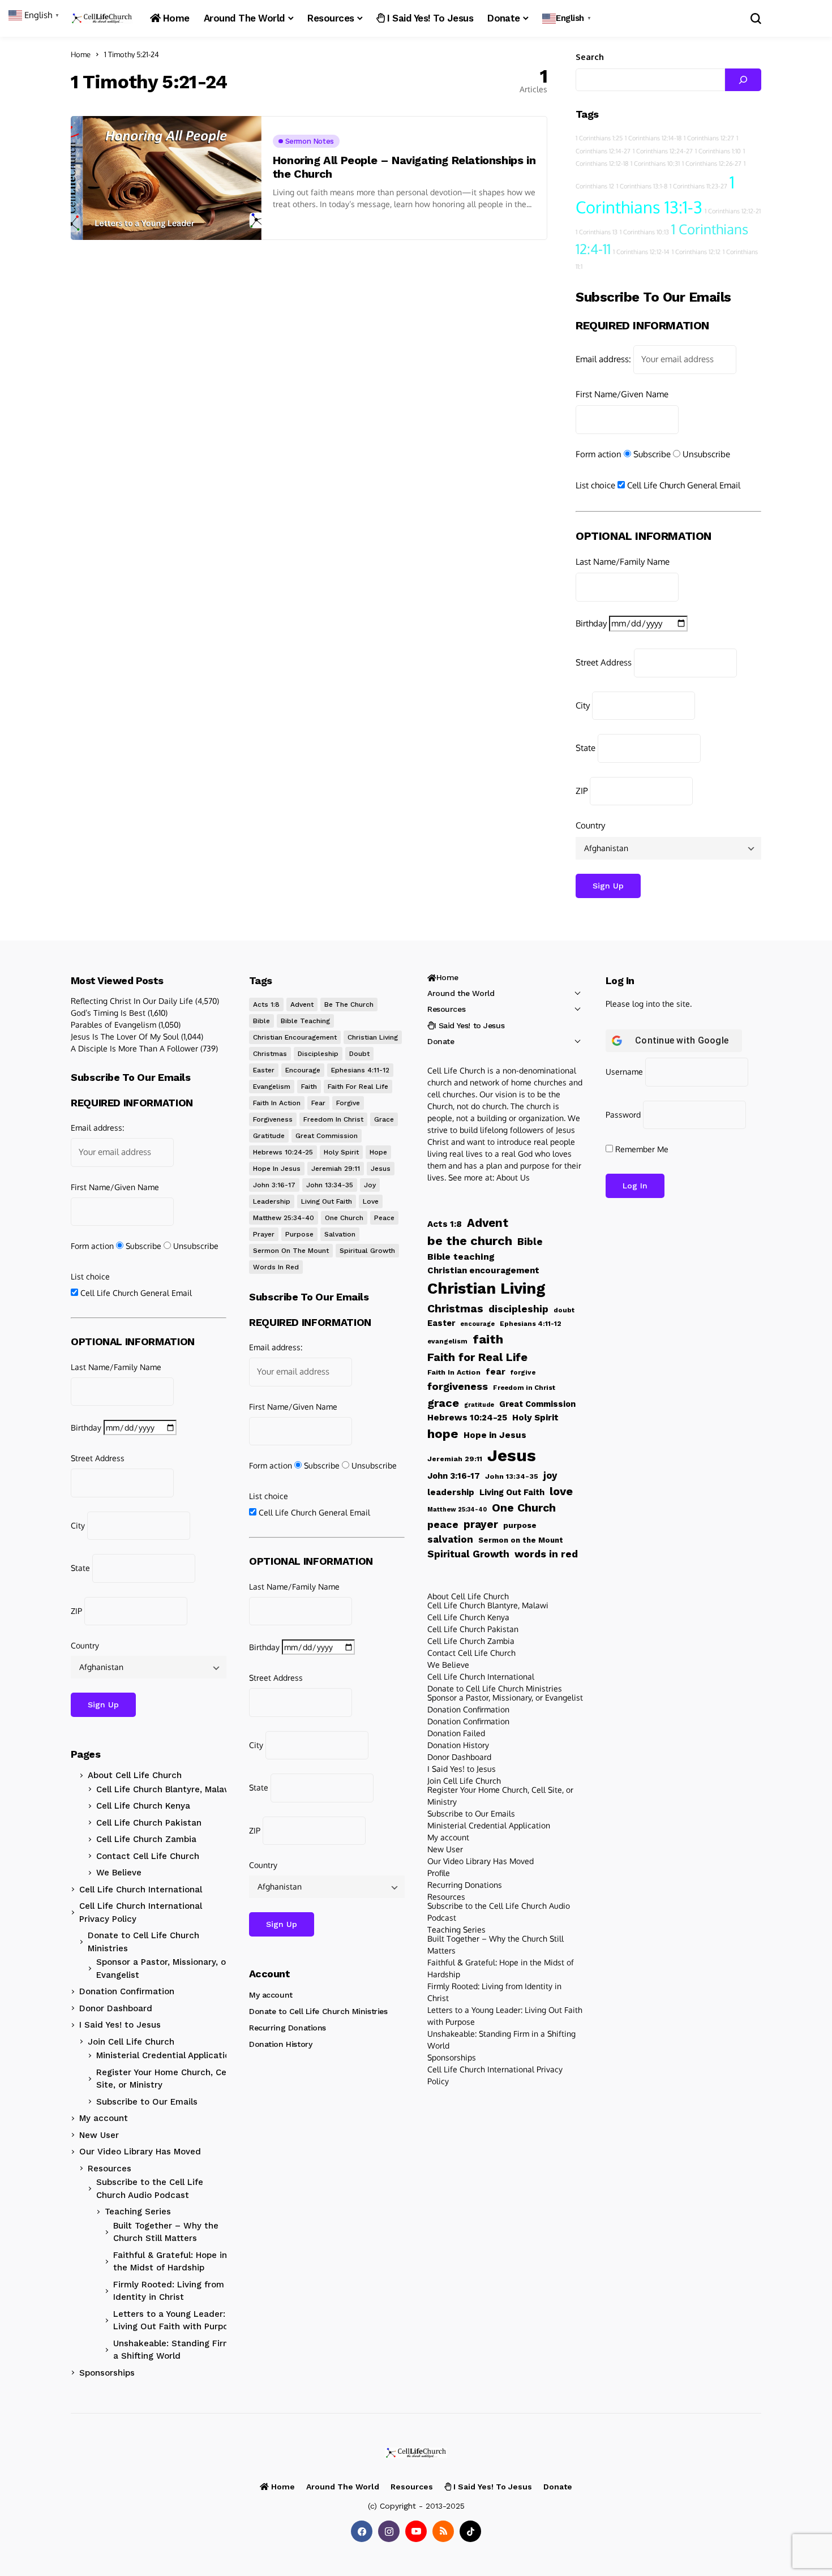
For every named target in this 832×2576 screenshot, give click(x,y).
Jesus (381, 1169)
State (586, 748)
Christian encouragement (295, 1037)
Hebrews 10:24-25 (283, 1152)
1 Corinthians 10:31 (655, 164)
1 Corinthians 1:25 (599, 138)
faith (309, 1087)
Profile (439, 1873)
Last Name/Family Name (623, 562)
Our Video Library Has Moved (140, 2152)
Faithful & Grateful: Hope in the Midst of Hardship (170, 2262)
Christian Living (373, 1037)
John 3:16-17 (274, 1185)
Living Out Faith (327, 1201)
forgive (348, 1103)
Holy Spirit (341, 1152)
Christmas (270, 1054)
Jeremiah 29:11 (336, 1169)
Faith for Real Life (358, 1087)
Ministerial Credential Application (166, 2055)
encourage (303, 1070)
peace (384, 1218)
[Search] (743, 80)
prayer (264, 1234)
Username (624, 1072)
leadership (272, 1201)
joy (370, 1185)
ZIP (582, 791)
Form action (599, 454)
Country (590, 825)
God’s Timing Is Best (108, 1013)
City (583, 705)
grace (384, 1119)
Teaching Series (138, 2212)
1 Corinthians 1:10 (718, 151)
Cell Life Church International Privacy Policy (141, 1912)
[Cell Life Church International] (102, 18)
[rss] (443, 2531)
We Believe (119, 1873)
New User (99, 2135)
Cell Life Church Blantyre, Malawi (165, 1789)
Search (590, 57)
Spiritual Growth (367, 1251)
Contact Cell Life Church (148, 1856)
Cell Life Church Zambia (146, 1839)
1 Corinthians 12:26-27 (712, 164)
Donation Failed (456, 1733)
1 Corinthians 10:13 (644, 232)
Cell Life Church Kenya (143, 1806)
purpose (299, 1234)
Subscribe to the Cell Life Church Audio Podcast (150, 2189)
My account (104, 2118)
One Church (344, 1218)
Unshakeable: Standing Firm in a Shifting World (177, 2350)
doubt (359, 1054)
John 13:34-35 (330, 1185)
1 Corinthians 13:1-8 (642, 186)
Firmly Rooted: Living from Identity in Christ (169, 2291)
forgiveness (273, 1119)
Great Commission (327, 1136)
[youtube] (416, 2531)
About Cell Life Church (135, 1775)
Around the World (461, 993)
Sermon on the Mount (291, 1251)
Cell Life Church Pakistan (149, 1823)
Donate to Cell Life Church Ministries (143, 1942)
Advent (302, 1004)
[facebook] (362, 2531)
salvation (340, 1234)
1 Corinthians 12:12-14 (641, 252)
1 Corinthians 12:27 (709, 138)
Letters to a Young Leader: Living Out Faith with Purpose (175, 2320)
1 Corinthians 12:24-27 (663, 151)
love (371, 1201)
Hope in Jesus (277, 1169)
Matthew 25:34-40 (284, 1218)
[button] (568, 18)
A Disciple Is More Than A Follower (134, 1048)
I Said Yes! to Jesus (120, 2025)
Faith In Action (277, 1103)
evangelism (272, 1087)
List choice (595, 485)
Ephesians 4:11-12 (360, 1070)
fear (318, 1103)
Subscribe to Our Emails (147, 2102)
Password (623, 1115)
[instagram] (389, 2531)
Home (81, 54)
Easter (264, 1070)
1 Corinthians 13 (597, 232)
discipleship (318, 1054)
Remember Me (641, 1149)
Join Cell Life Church (131, 2042)
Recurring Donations (288, 2028)
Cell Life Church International (141, 1890)
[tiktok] (470, 2531)
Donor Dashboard (116, 2008)
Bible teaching (305, 1021)
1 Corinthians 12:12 (696, 252)
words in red (276, 1267)
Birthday (591, 623)
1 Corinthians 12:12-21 (733, 211)
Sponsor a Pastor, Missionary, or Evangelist (163, 1969)
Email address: (603, 359)
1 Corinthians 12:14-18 (653, 138)
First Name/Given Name (622, 394)
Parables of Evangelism (113, 1025)
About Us (513, 1177)
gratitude (269, 1136)
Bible (261, 1021)
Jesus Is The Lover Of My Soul (125, 1036)
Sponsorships (107, 2373)
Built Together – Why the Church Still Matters (166, 2232)
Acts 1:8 (266, 1004)
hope (378, 1152)
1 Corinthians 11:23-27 (698, 186)
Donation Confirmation (127, 1991)
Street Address (604, 662)
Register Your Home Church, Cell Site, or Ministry (164, 2079)
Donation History (280, 2044)
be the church (349, 1004)
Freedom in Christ (333, 1119)
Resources (110, 2169)
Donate (441, 1041)
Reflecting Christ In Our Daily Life (132, 1001)
